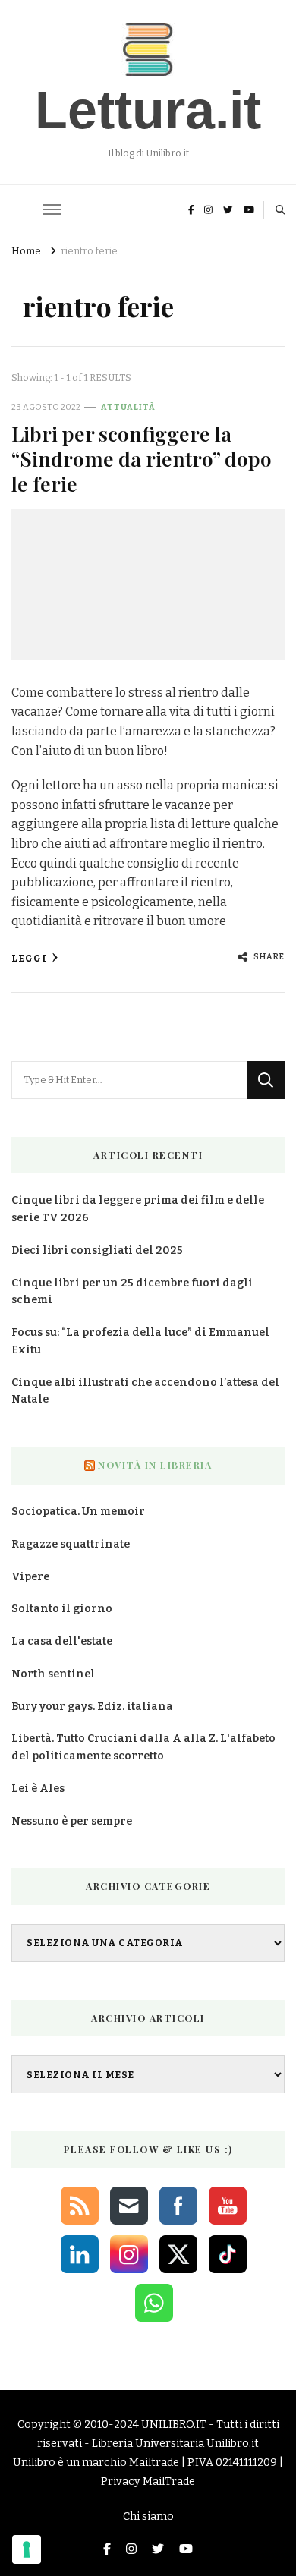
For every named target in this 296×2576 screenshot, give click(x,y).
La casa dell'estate (62, 1641)
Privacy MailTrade (148, 2482)
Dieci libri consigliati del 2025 (97, 1250)
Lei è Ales (38, 1789)
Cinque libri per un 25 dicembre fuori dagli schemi (132, 1292)
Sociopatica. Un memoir (78, 1512)
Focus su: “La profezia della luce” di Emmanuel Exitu (140, 1341)
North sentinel (53, 1674)
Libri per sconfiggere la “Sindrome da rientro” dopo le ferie (142, 459)
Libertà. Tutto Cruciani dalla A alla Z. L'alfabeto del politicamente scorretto (143, 1747)
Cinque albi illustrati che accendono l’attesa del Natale (145, 1391)
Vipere (30, 1577)
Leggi (29, 958)
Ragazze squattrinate (71, 1544)
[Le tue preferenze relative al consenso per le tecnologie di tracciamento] (27, 2549)
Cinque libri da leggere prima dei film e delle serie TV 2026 (138, 1209)
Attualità (128, 407)
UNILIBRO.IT (174, 2425)
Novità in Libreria (155, 1465)
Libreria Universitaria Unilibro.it (175, 2444)
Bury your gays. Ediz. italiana (92, 1707)
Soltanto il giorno (62, 1609)
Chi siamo (148, 2516)
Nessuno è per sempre (72, 1821)
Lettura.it (148, 110)
